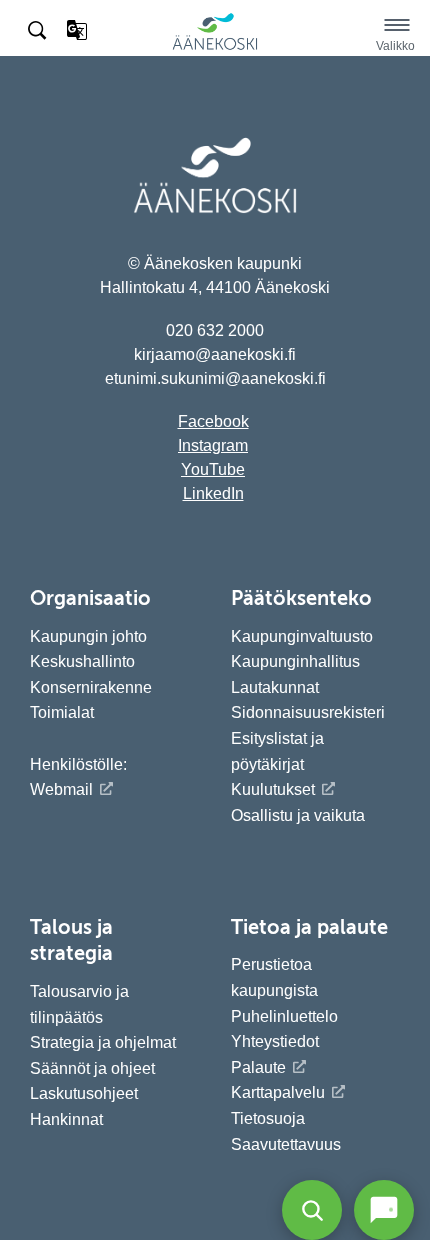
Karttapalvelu (278, 1092)
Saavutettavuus (286, 1144)
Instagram (213, 445)
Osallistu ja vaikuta (298, 815)
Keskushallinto (82, 661)
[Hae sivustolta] (39, 31)
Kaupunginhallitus (295, 661)
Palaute (258, 1067)
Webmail (61, 789)
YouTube (213, 469)
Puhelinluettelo (284, 1016)
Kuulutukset (273, 789)
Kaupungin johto (88, 636)
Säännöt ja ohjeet (92, 1068)
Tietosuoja (268, 1118)
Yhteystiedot (275, 1041)
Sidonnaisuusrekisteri (308, 712)
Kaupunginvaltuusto (302, 636)
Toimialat (62, 712)
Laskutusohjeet (84, 1093)
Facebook (213, 421)
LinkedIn (213, 493)
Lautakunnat (275, 687)
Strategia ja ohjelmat (103, 1042)
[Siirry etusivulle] (215, 46)
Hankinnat (68, 1119)
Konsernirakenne (91, 687)
